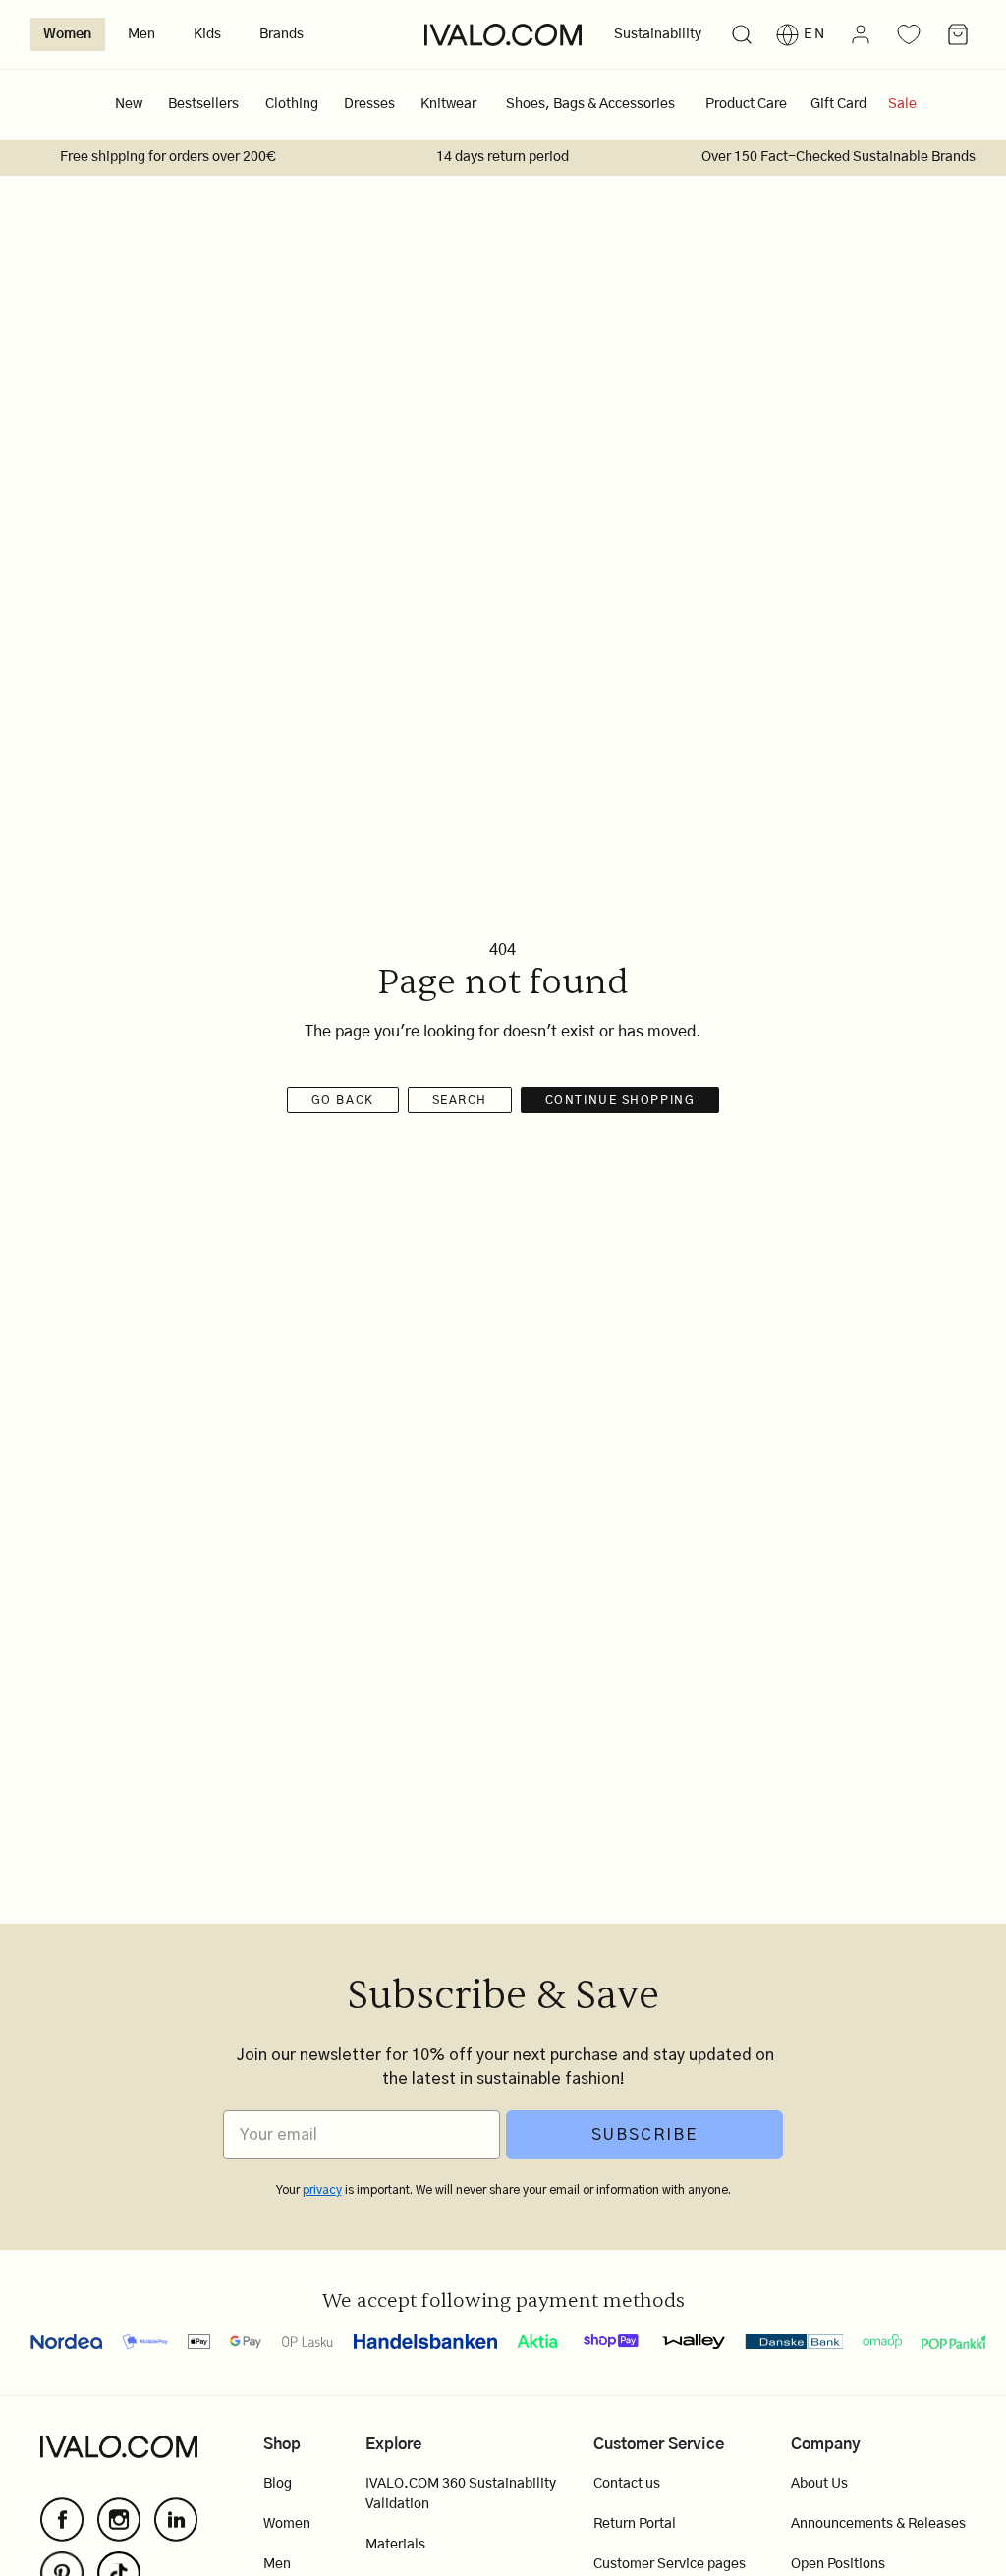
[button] (741, 35)
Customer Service (659, 2444)
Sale (902, 104)
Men (141, 34)
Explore (393, 2444)
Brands (281, 34)
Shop (282, 2444)
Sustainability (658, 34)
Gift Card (838, 104)
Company (826, 2444)
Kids (207, 34)
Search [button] (460, 1100)
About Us (819, 2484)
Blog (278, 2484)
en (815, 34)
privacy (322, 2190)
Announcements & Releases (878, 2524)
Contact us (627, 2484)
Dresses (369, 104)
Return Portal (635, 2524)
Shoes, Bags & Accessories (590, 104)
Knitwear (448, 104)
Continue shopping (620, 1100)
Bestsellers (203, 104)
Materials (395, 2545)
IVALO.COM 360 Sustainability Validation (461, 2494)
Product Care (746, 104)
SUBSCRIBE (644, 2135)
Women (67, 34)
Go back (343, 1100)
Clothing (292, 104)
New (129, 104)
